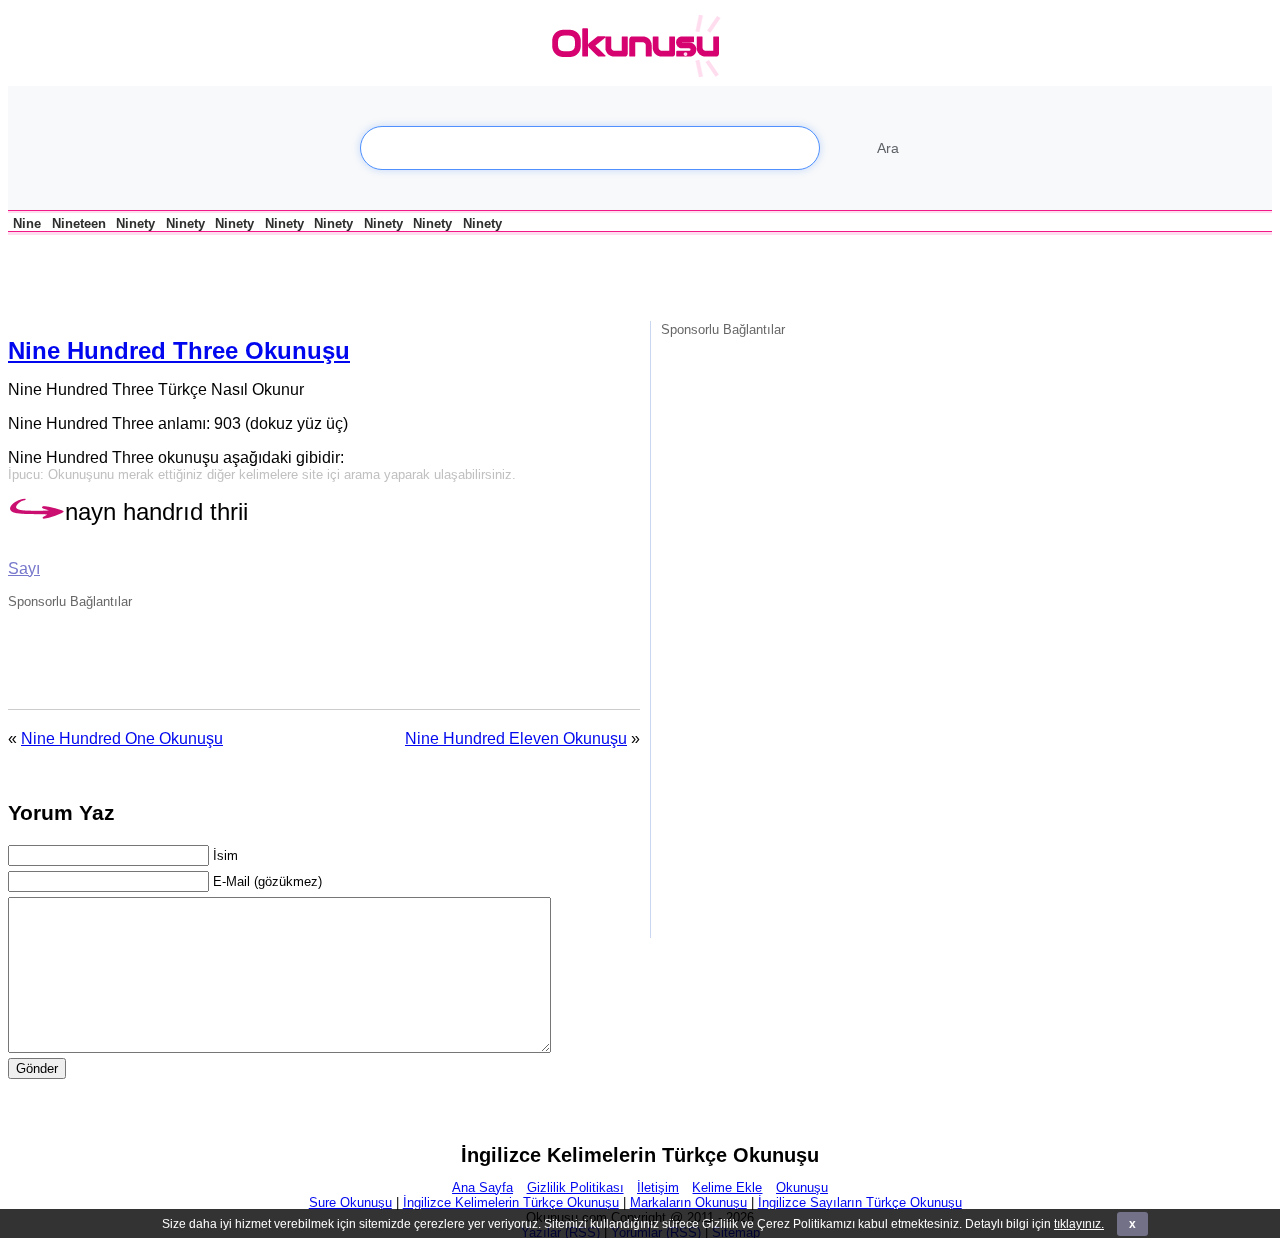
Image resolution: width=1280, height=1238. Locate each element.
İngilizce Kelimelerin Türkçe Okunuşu (511, 1202)
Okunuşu (802, 1187)
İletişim (658, 1187)
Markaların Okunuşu (688, 1202)
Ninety (135, 223)
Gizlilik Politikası (575, 1187)
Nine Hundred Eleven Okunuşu (516, 738)
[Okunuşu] (641, 46)
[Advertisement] (242, 276)
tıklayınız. (1079, 1224)
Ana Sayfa (482, 1187)
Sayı (24, 568)
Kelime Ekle (727, 1187)
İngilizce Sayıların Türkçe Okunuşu (860, 1202)
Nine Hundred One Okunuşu (122, 738)
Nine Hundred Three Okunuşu (179, 350)
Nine (27, 223)
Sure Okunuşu (350, 1202)
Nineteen (79, 223)
